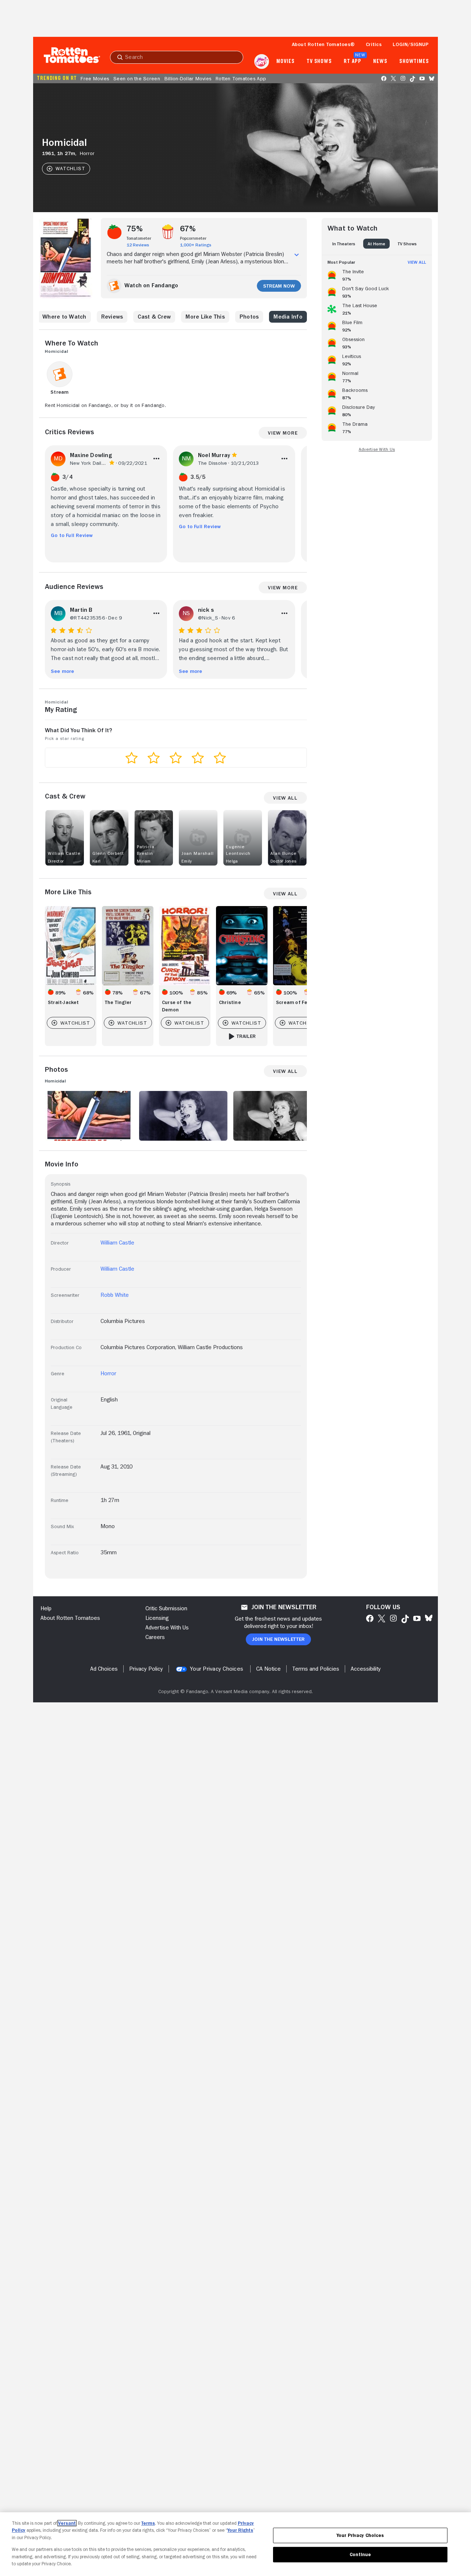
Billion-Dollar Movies (188, 78)
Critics (374, 44)
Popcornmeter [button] (193, 238)
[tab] (344, 244)
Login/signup (411, 44)
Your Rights (240, 2530)
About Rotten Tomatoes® (323, 44)
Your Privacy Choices (217, 1669)
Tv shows (319, 62)
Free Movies (95, 78)
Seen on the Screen (137, 78)
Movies (285, 62)
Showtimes (414, 62)
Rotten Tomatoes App (241, 78)
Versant (67, 2523)
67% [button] (188, 229)
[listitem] (377, 274)
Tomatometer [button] (139, 238)
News (380, 62)
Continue (360, 2554)
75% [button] (135, 229)
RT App (352, 62)
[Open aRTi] (262, 62)
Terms (148, 2523)
